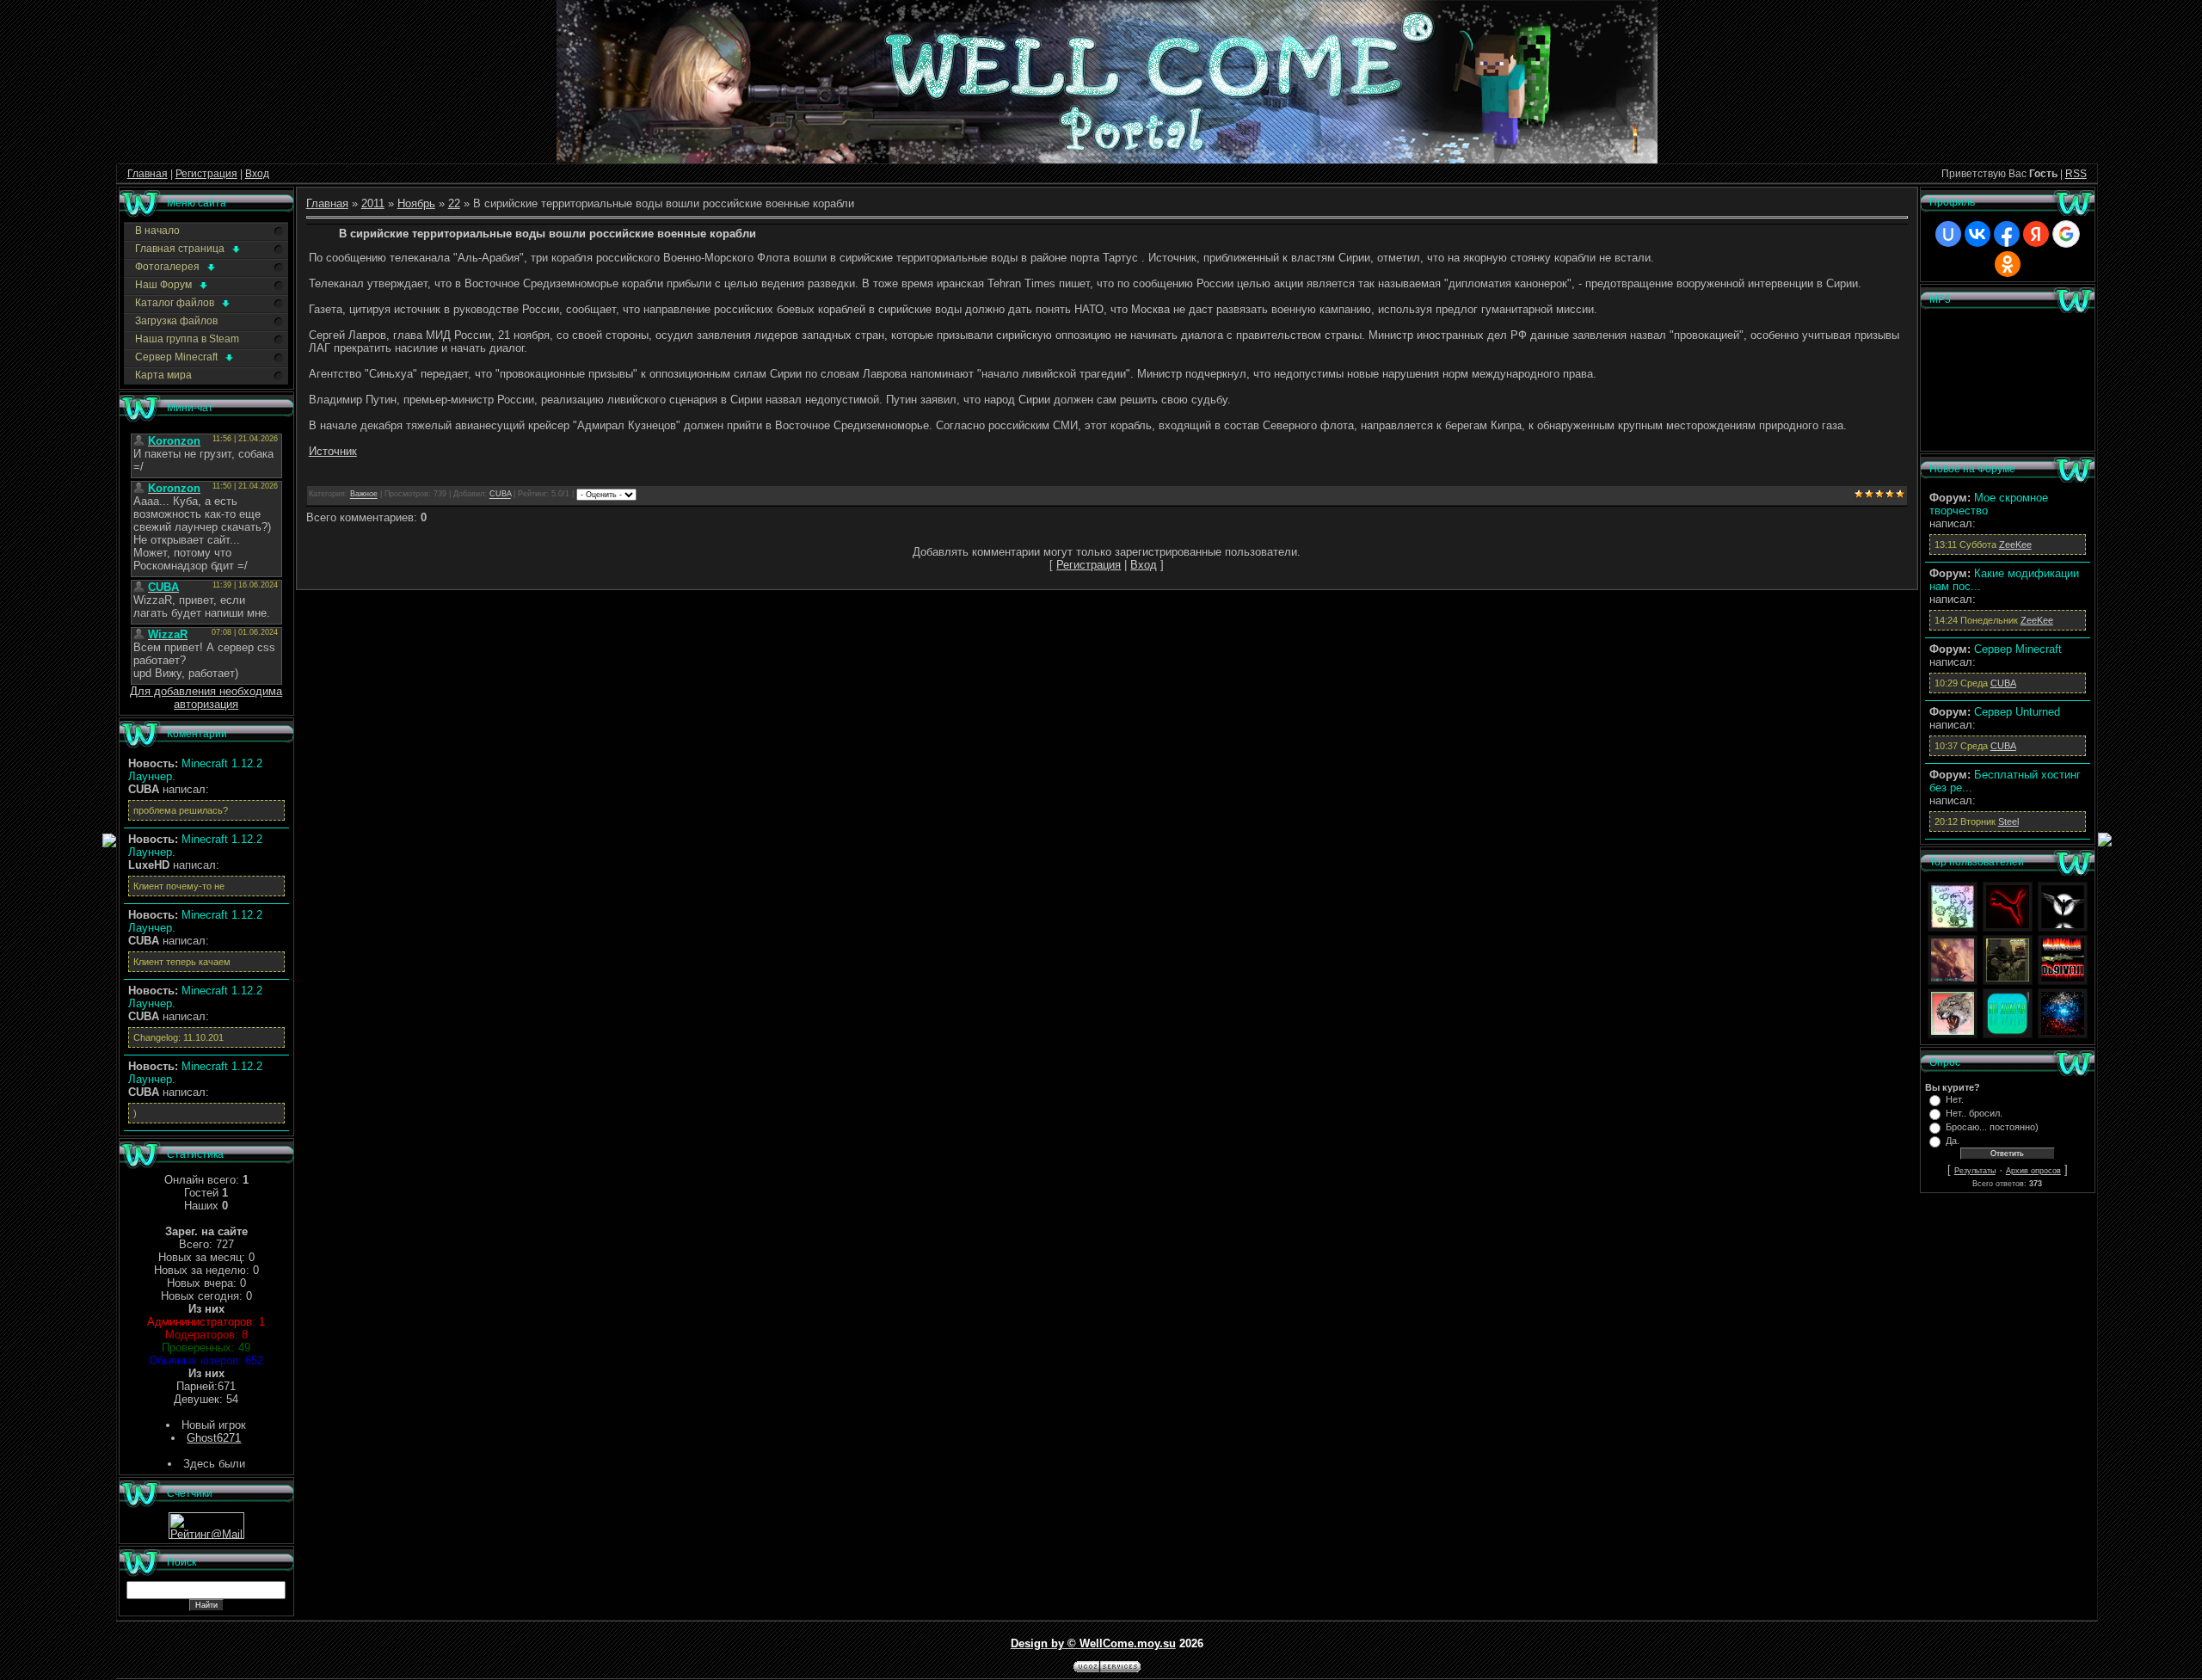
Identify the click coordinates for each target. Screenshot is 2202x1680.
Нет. (1955, 1099)
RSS (2076, 174)
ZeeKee (2015, 545)
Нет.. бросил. (1974, 1113)
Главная (148, 174)
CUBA (500, 495)
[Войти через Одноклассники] (2008, 264)
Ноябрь (416, 203)
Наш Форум (165, 285)
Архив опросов (2033, 1171)
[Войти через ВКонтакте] (1977, 234)
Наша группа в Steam (187, 339)
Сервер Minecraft (178, 357)
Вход (257, 174)
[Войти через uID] (1948, 234)
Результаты (1975, 1171)
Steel (2008, 822)
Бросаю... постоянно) (1992, 1127)
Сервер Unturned (2017, 712)
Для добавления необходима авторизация (206, 698)
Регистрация (206, 174)
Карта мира (163, 375)
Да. (1953, 1141)
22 (454, 203)
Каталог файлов (176, 303)
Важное (364, 495)
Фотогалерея (169, 267)
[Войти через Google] (2066, 234)
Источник (333, 451)
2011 (373, 203)
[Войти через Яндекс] (2036, 234)
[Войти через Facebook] (2007, 234)
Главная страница (181, 249)
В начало (157, 231)
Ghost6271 (214, 1438)
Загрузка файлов (176, 321)
